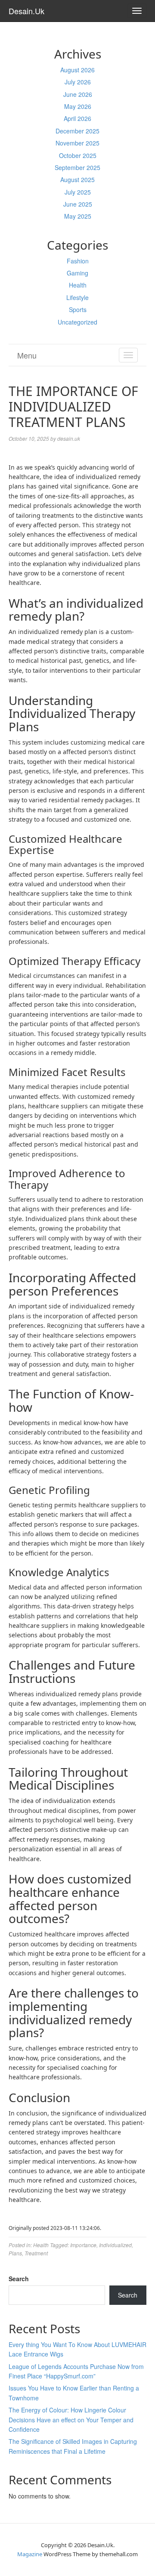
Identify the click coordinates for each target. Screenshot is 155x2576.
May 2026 (78, 106)
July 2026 (78, 82)
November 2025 (77, 143)
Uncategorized (77, 322)
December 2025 (77, 131)
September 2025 (77, 167)
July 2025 (78, 192)
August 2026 (77, 70)
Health (78, 285)
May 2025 (78, 216)
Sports (78, 309)
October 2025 (78, 155)
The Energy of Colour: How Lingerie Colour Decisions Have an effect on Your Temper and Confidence (71, 2420)
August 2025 (77, 179)
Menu (27, 355)
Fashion (78, 261)
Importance (83, 2245)
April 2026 (77, 118)
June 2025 (78, 204)
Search (19, 2279)
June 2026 (78, 94)
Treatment (36, 2253)
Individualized (115, 2245)
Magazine (30, 2554)
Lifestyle (77, 297)
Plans (15, 2253)
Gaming (77, 273)
